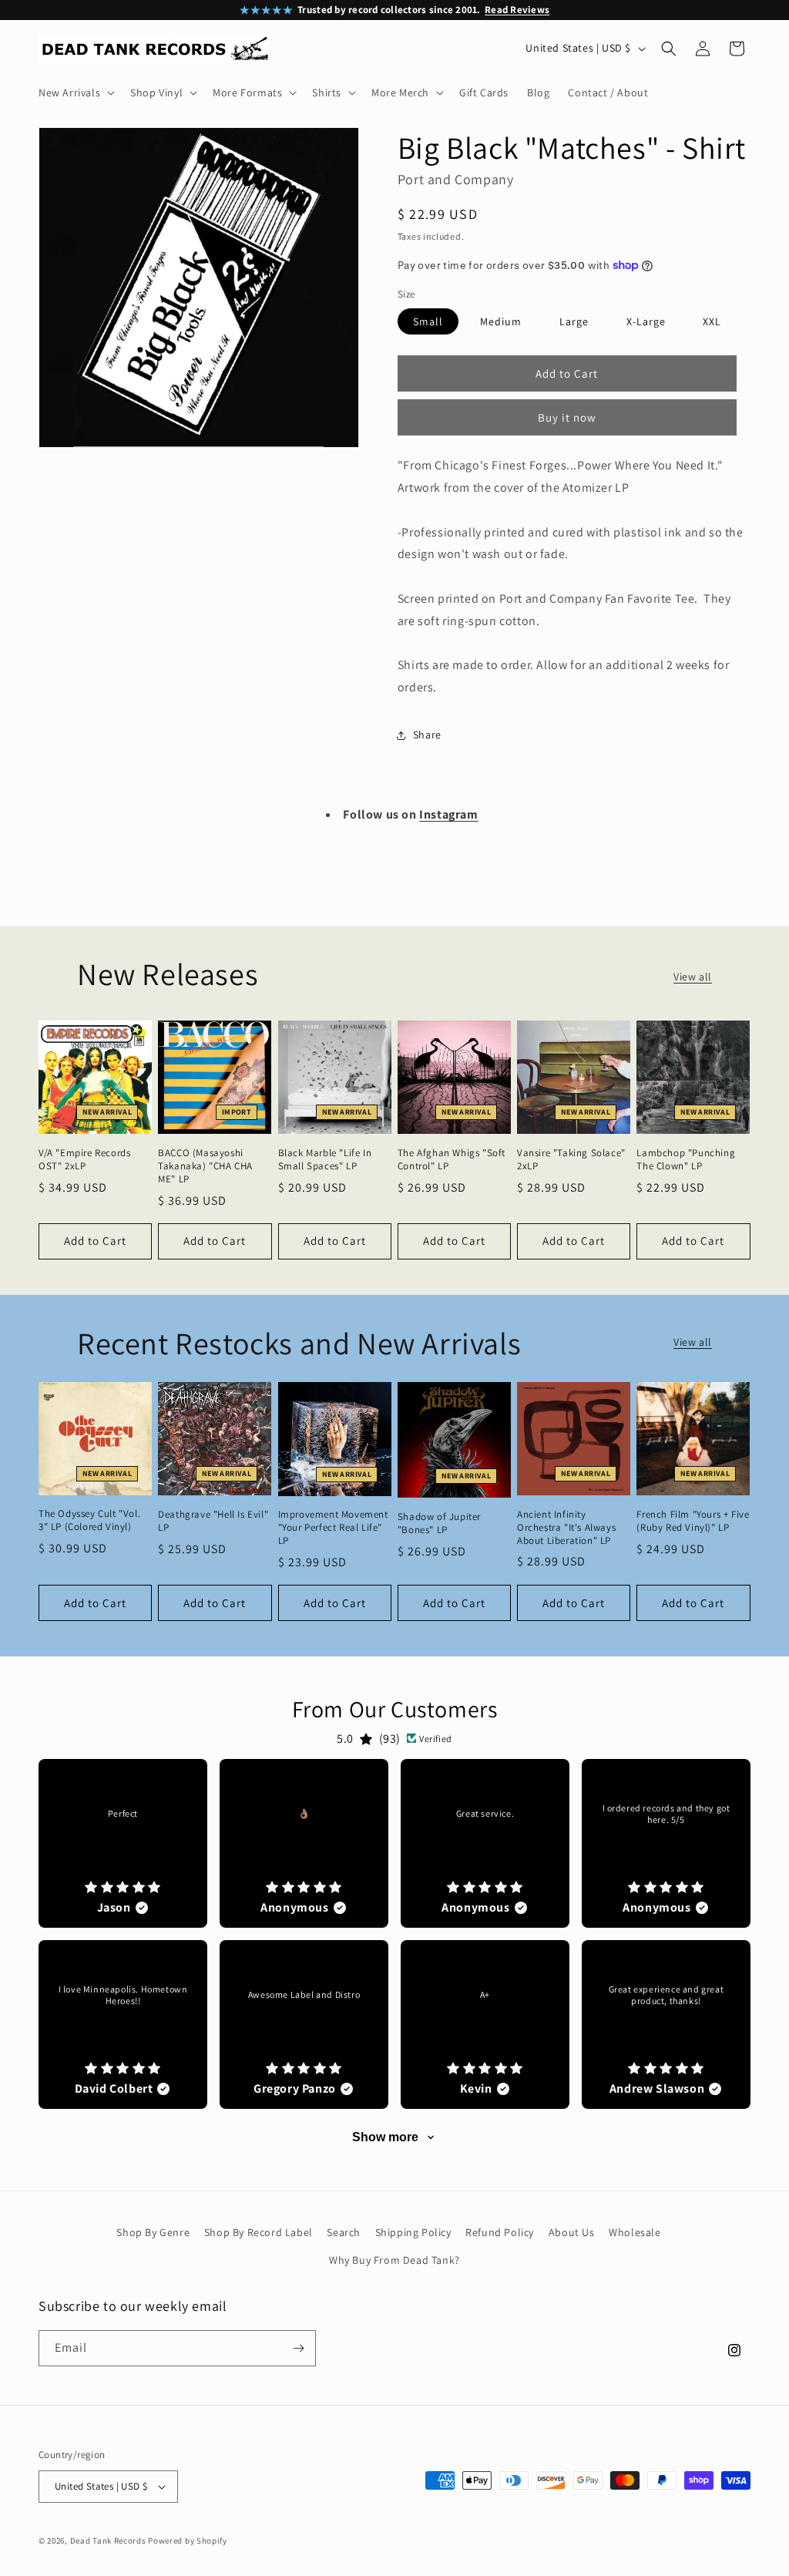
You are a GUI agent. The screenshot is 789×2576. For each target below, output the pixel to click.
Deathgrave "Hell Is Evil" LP (213, 1521)
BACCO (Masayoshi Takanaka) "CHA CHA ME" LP (205, 1166)
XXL (712, 321)
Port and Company (456, 179)
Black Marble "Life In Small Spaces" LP (325, 1160)
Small (428, 321)
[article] (123, 1843)
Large (574, 321)
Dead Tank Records (108, 2541)
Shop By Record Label (259, 2232)
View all (693, 977)
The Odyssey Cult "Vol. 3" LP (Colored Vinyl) (89, 1520)
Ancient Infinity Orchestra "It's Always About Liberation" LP (566, 1528)
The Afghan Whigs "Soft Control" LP (452, 1160)
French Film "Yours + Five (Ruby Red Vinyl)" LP (693, 1521)
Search (344, 2232)
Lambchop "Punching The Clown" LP (686, 1160)
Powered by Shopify (188, 2541)
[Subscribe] (298, 2348)
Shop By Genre (153, 2232)
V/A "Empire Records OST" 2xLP (84, 1160)
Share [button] (427, 735)
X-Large (646, 321)
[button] (75, 92)
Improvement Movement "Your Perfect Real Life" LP (333, 1528)
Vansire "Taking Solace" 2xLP (571, 1160)
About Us (572, 2232)
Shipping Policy (413, 2232)
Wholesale (635, 2232)
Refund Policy (500, 2232)
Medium (501, 321)
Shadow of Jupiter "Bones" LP (439, 1523)
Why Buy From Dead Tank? (394, 2260)
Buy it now (567, 417)
